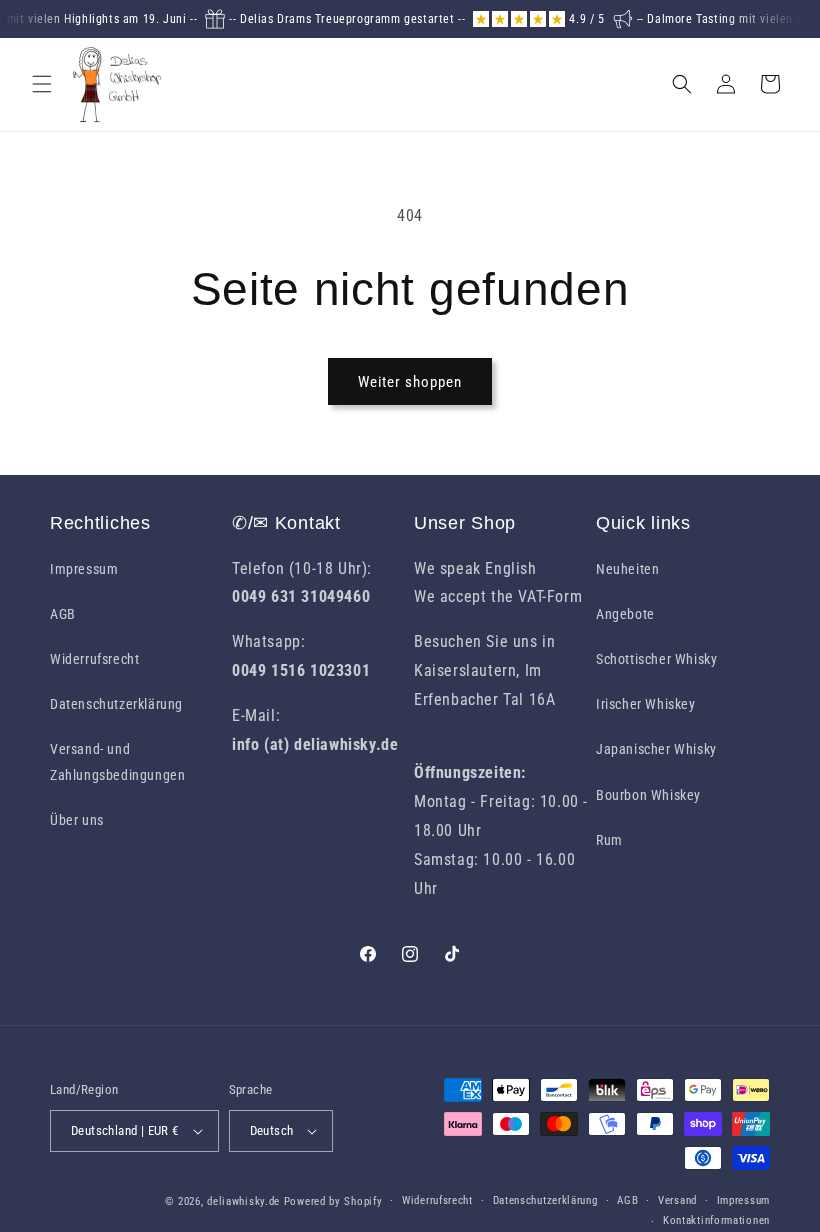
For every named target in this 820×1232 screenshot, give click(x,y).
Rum (609, 840)
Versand (677, 1200)
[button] (42, 84)
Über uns (77, 820)
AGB (63, 614)
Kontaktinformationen (716, 1220)
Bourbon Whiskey (648, 795)
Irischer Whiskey (646, 704)
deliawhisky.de (243, 1201)
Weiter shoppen (410, 382)
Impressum (84, 569)
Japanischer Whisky (656, 749)
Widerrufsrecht (94, 659)
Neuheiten (627, 569)
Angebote (625, 614)
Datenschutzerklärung (116, 704)
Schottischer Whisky (656, 659)
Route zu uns (459, 728)
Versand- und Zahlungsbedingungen (117, 761)
